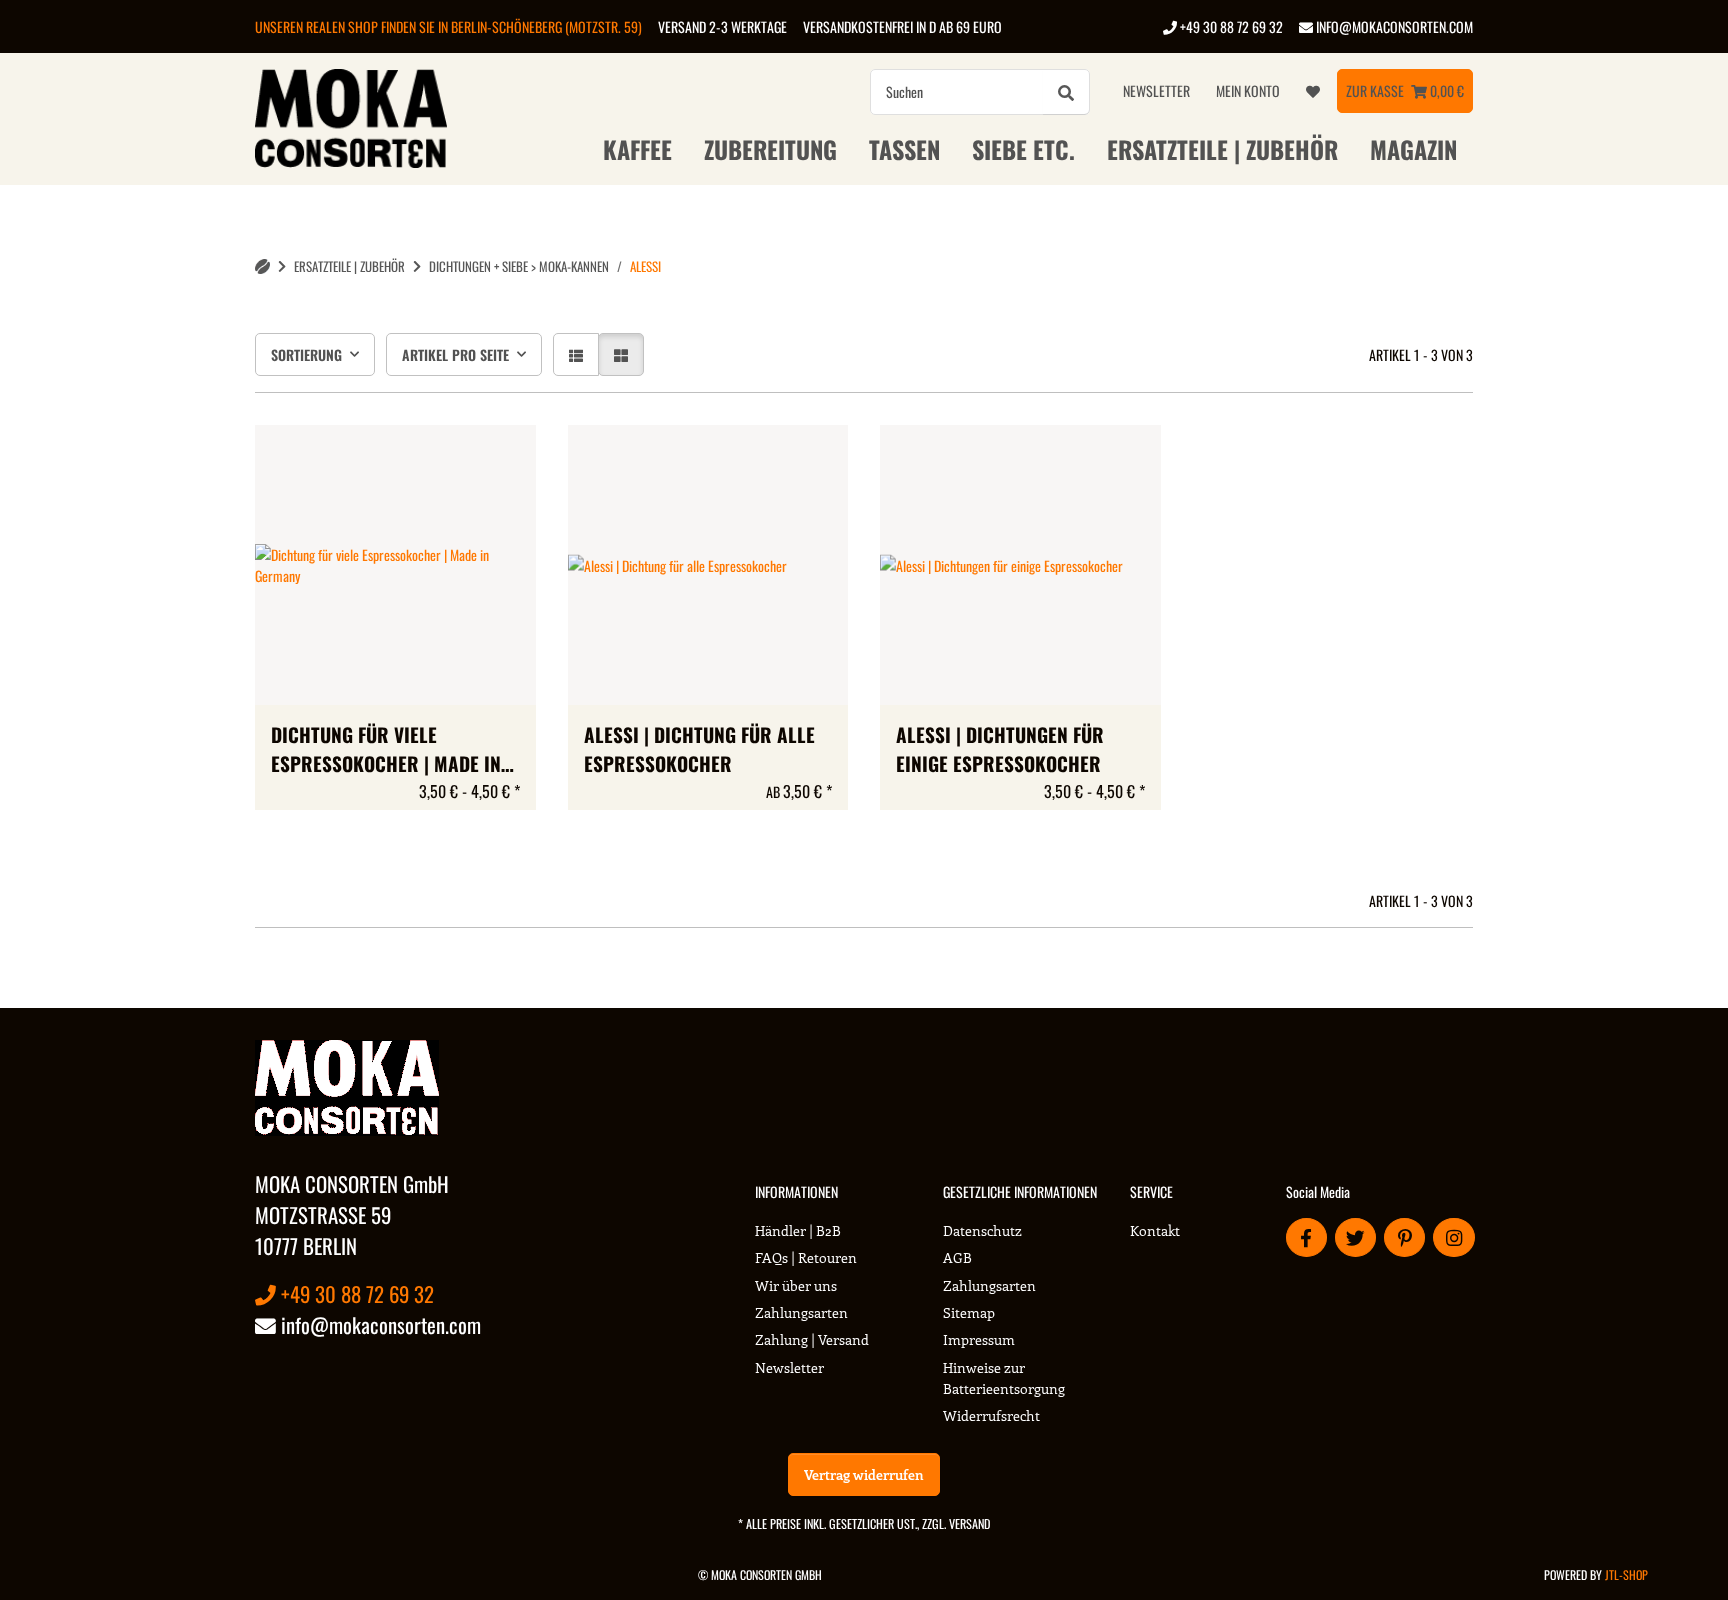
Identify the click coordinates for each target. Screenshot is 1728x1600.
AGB (957, 1257)
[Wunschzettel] (1313, 91)
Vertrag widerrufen (864, 1474)
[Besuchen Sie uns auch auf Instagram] (1453, 1237)
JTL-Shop (1626, 1574)
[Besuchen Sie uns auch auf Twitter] (1355, 1237)
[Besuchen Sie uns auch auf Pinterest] (1404, 1237)
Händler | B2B (798, 1230)
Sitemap (969, 1312)
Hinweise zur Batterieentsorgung (1004, 1378)
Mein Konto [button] (1248, 90)
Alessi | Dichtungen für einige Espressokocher (1000, 749)
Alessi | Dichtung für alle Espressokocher (699, 749)
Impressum (979, 1339)
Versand (969, 1523)
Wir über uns (796, 1285)
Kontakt (1155, 1230)
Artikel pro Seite (455, 354)
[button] (576, 354)
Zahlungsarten (801, 1312)
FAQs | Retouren (806, 1257)
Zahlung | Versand (812, 1339)
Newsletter (1156, 90)
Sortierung (306, 354)
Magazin (1413, 149)
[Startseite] (262, 266)
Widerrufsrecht (991, 1415)
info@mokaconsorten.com (1393, 26)
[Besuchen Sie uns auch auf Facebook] (1306, 1237)
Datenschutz (982, 1230)
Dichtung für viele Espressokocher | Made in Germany (386, 750)
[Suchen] (1066, 92)
